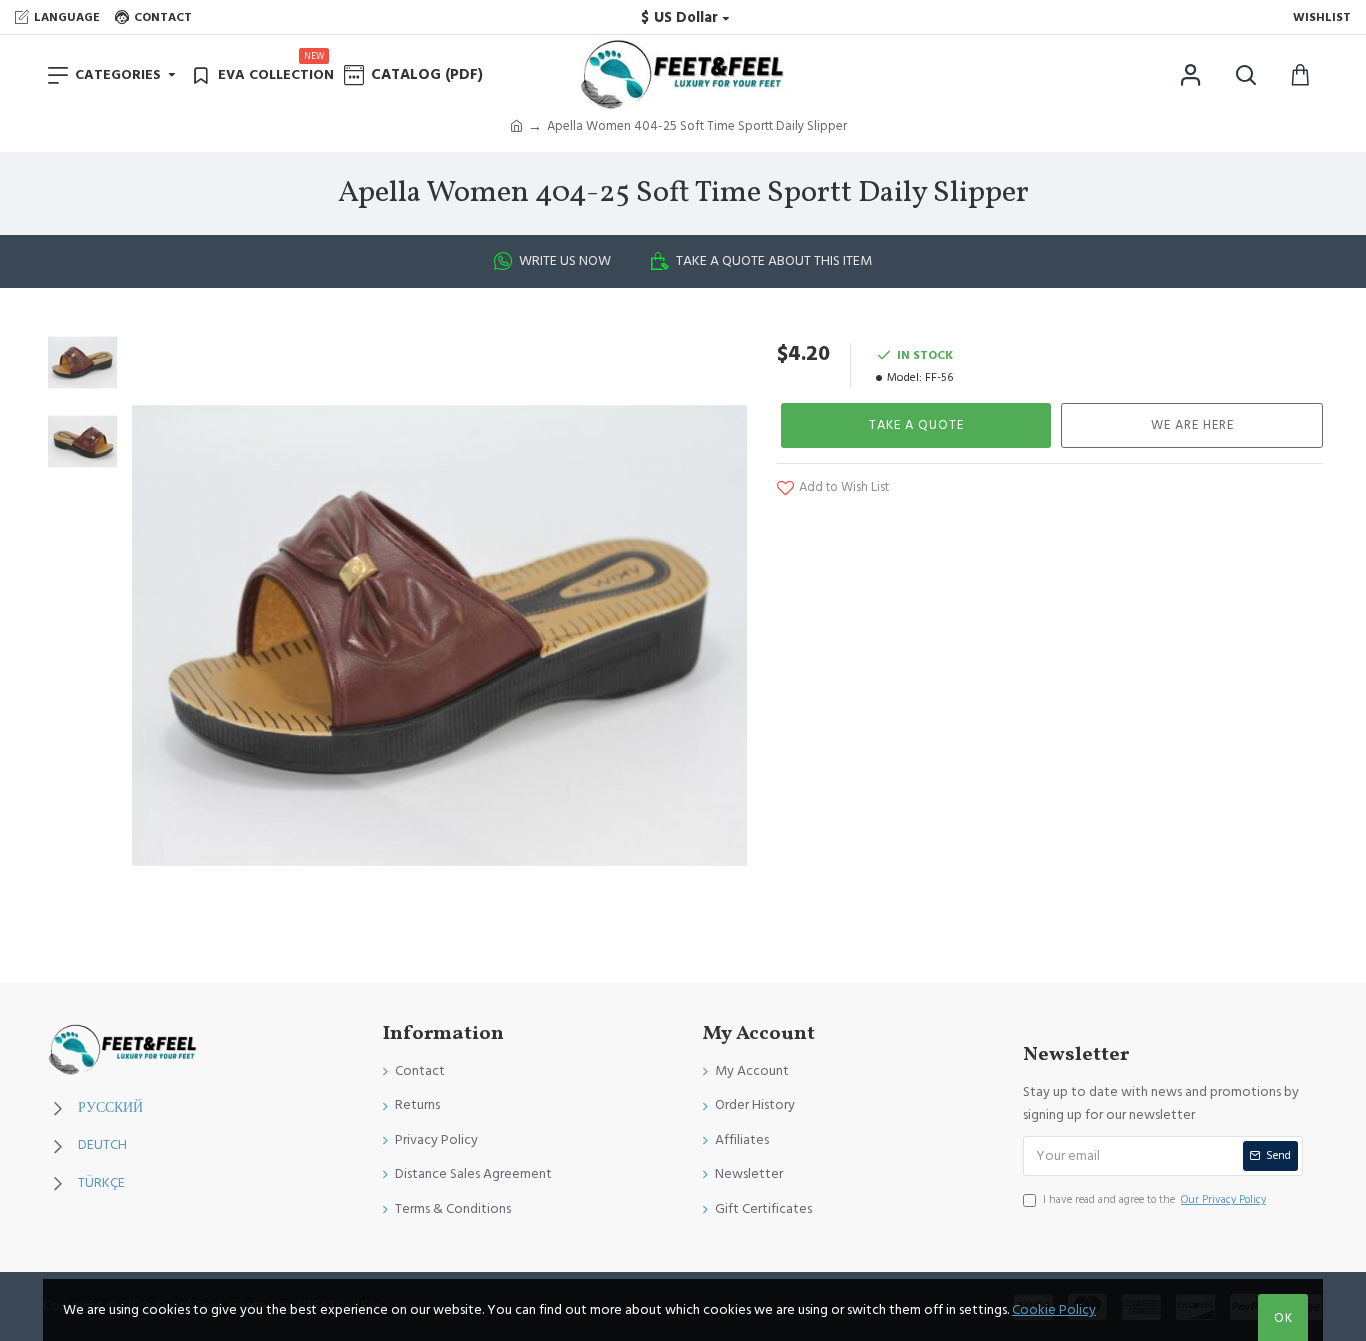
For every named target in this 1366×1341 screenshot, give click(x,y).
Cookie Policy (1054, 1310)
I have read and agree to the (1154, 1199)
